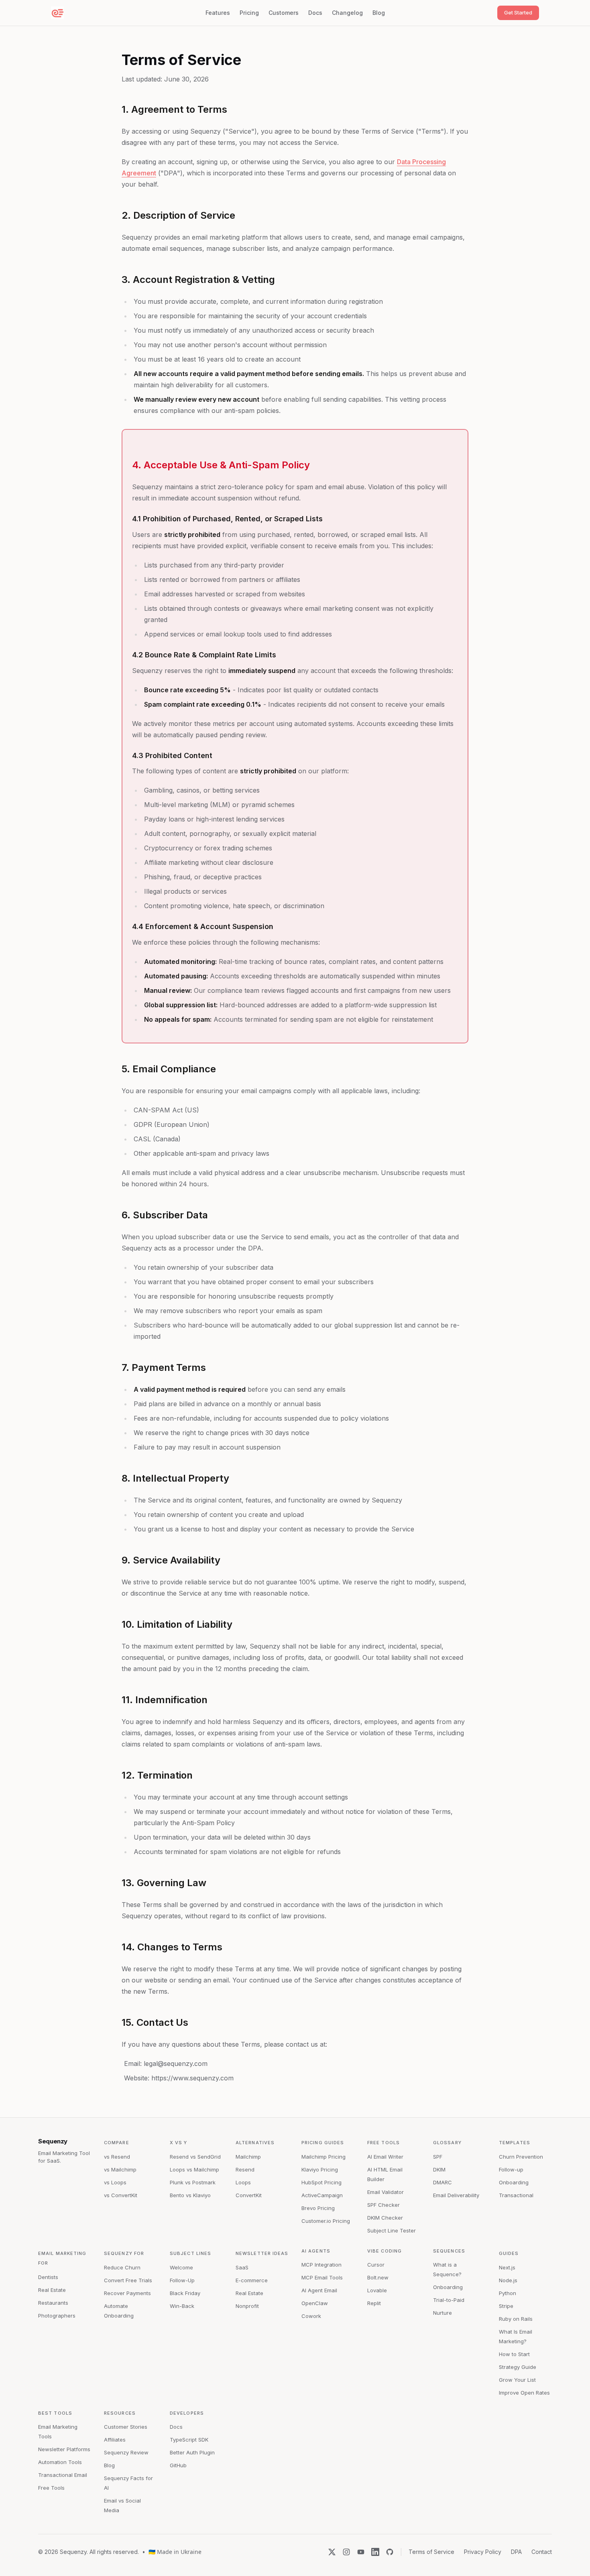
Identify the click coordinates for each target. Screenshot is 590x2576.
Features (218, 13)
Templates (515, 2143)
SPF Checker (383, 2205)
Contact (542, 2552)
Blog (379, 13)
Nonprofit (247, 2306)
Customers (284, 13)
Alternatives (255, 2143)
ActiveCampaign (322, 2195)
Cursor (376, 2265)
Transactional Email (63, 2475)
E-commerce (252, 2280)
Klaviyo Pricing (320, 2169)
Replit (374, 2303)
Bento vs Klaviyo (190, 2195)
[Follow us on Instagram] (346, 2552)
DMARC (442, 2182)
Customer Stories (126, 2427)
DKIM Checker (385, 2218)
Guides (509, 2253)
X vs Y (179, 2143)
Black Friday (185, 2293)
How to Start (514, 2354)
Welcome (181, 2267)
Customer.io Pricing (326, 2221)
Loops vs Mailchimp (194, 2169)
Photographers (57, 2316)
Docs (315, 13)
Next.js (507, 2267)
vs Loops (115, 2182)
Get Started (518, 12)
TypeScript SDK (189, 2440)
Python (508, 2293)
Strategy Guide (518, 2367)
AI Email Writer (385, 2157)
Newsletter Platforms (64, 2449)
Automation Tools (60, 2462)
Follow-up (511, 2169)
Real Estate (52, 2290)
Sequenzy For (124, 2253)
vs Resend (117, 2157)
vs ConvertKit (121, 2195)
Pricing (249, 13)
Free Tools (383, 2143)
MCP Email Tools (322, 2277)
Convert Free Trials (128, 2280)
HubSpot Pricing (321, 2182)
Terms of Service (431, 2552)
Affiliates (115, 2440)
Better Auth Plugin (192, 2452)
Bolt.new (378, 2277)
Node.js (508, 2280)
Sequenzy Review (126, 2452)
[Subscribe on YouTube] (361, 2552)
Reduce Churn (122, 2267)
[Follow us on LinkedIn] (375, 2552)
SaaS (242, 2267)
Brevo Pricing (318, 2208)
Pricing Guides (323, 2143)
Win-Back (182, 2306)
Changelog (347, 13)
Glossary (447, 2143)
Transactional (516, 2195)
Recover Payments (127, 2293)
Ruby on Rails (516, 2319)
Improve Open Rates (524, 2393)
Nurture (442, 2313)
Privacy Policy (483, 2552)
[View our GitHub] (390, 2552)
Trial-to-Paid (449, 2300)
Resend (245, 2169)
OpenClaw (315, 2303)
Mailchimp (248, 2157)
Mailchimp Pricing (323, 2157)
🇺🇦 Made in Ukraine (175, 2552)
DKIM (439, 2169)
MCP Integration (321, 2265)
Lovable (377, 2290)
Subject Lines (190, 2253)
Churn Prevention (521, 2157)
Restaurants (53, 2303)
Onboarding (514, 2182)
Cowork (311, 2316)
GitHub (178, 2465)
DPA (516, 2552)
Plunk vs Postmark (193, 2182)
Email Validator (386, 2192)
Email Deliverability (456, 2195)
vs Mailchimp (120, 2169)
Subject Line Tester (392, 2230)
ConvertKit (249, 2195)
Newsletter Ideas (262, 2253)
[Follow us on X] (332, 2552)
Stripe (506, 2306)
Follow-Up (182, 2280)
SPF (438, 2157)
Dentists (48, 2277)
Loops (243, 2182)
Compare (117, 2143)
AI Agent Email (319, 2290)
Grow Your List (517, 2380)
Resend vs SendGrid (195, 2157)
